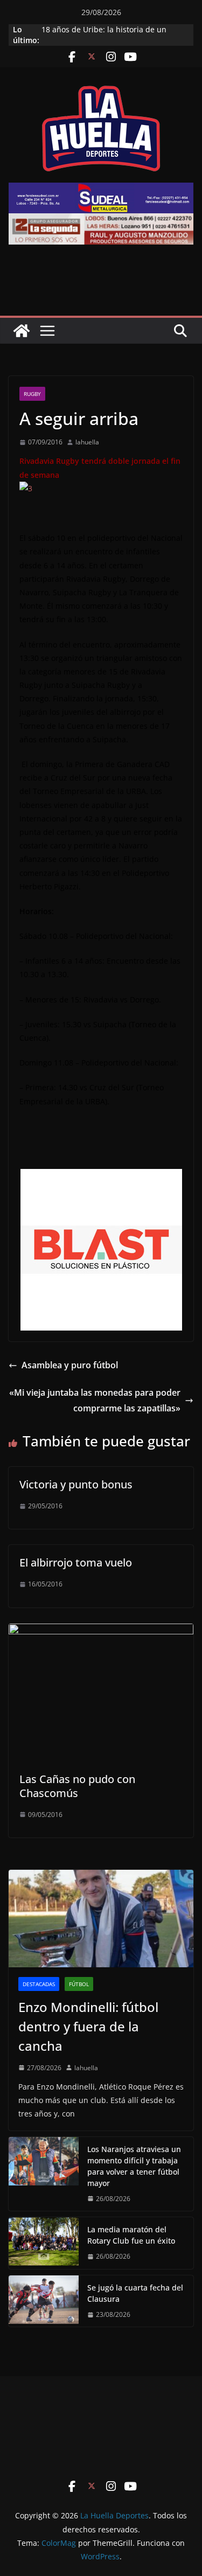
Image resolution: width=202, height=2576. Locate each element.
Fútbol (79, 1984)
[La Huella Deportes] (22, 331)
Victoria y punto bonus (76, 1484)
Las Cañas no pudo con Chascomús (77, 1786)
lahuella (87, 442)
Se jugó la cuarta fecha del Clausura (135, 2293)
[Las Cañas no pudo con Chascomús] (101, 1631)
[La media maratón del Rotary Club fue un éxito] (44, 2243)
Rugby (32, 394)
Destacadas (39, 1984)
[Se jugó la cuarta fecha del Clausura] (44, 2301)
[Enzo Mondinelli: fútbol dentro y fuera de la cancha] (101, 1918)
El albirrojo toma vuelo (76, 1562)
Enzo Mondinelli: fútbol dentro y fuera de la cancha (88, 2026)
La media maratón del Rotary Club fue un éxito (131, 2235)
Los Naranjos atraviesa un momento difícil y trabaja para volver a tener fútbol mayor (134, 2166)
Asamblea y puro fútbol (70, 1365)
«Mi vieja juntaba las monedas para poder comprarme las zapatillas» (95, 1400)
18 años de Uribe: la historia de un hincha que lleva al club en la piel (104, 35)
